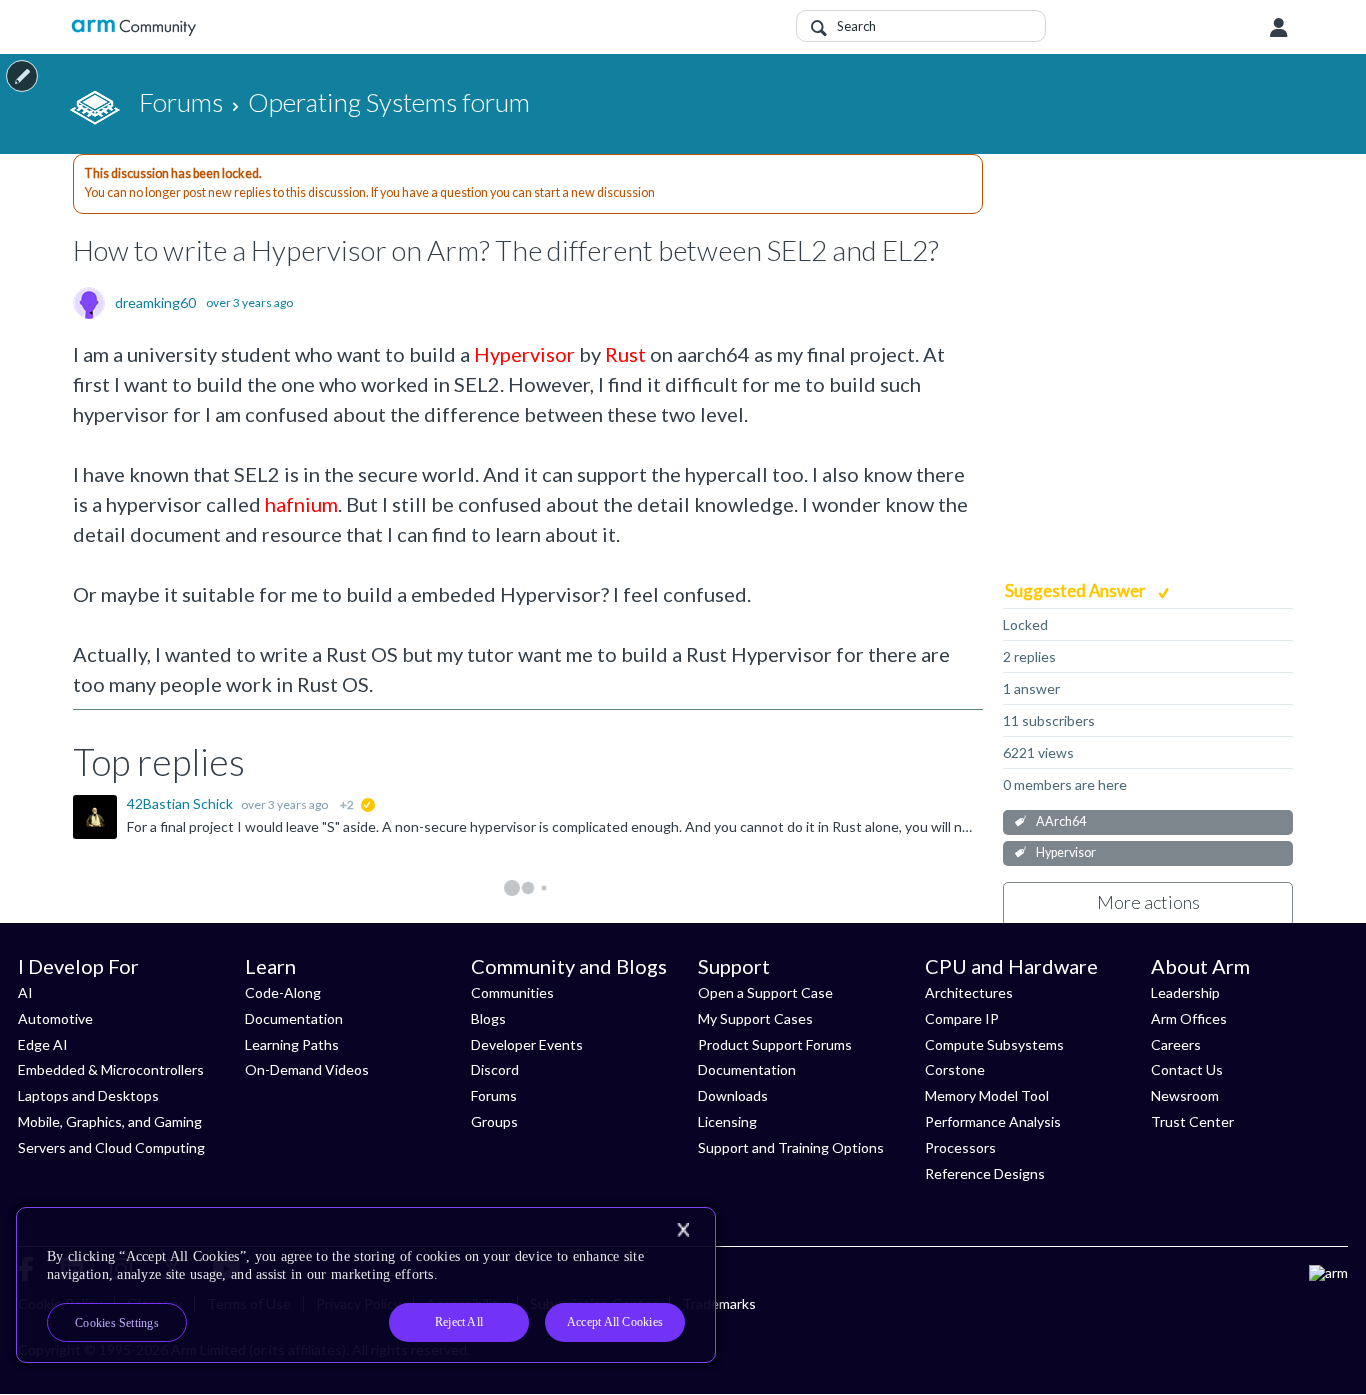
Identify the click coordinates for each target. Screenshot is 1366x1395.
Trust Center (1192, 1121)
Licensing (727, 1121)
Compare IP (962, 1018)
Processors (960, 1147)
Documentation (294, 1018)
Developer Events (527, 1044)
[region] (366, 1285)
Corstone (955, 1069)
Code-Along (283, 992)
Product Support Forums (775, 1044)
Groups (494, 1121)
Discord (495, 1069)
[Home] (133, 27)
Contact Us (1187, 1069)
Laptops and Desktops (88, 1095)
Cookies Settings (117, 1323)
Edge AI (43, 1044)
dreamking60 (155, 303)
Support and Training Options (791, 1147)
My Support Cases (755, 1018)
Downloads (733, 1095)
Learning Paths (292, 1044)
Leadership (1185, 992)
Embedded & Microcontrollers (111, 1069)
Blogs (488, 1018)
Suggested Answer (1077, 590)
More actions (1148, 902)
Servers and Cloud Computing (111, 1147)
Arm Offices (1189, 1018)
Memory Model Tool (987, 1095)
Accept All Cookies (615, 1322)
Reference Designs (985, 1173)
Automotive (55, 1018)
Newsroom (1185, 1095)
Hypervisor (1066, 852)
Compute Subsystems (994, 1044)
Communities (512, 992)
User (1279, 28)
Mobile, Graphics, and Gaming (110, 1121)
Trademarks (719, 1303)
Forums (494, 1095)
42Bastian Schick (181, 803)
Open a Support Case (765, 992)
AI (25, 992)
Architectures (969, 992)
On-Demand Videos (307, 1069)
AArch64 (1061, 821)
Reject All (459, 1322)
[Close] (683, 1230)
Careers (1176, 1044)
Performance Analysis (993, 1121)
